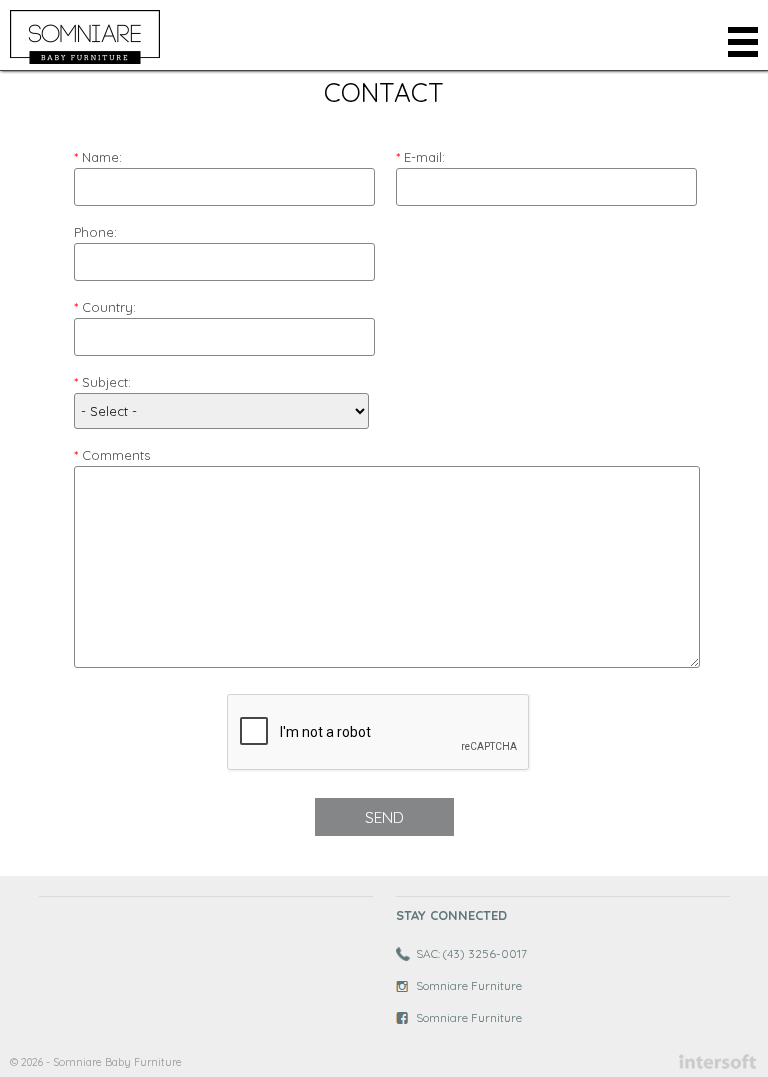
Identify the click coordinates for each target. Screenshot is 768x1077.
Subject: (106, 382)
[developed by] (717, 1061)
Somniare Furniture (469, 985)
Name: (102, 157)
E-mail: (424, 157)
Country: (109, 307)
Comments (116, 455)
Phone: (95, 232)
